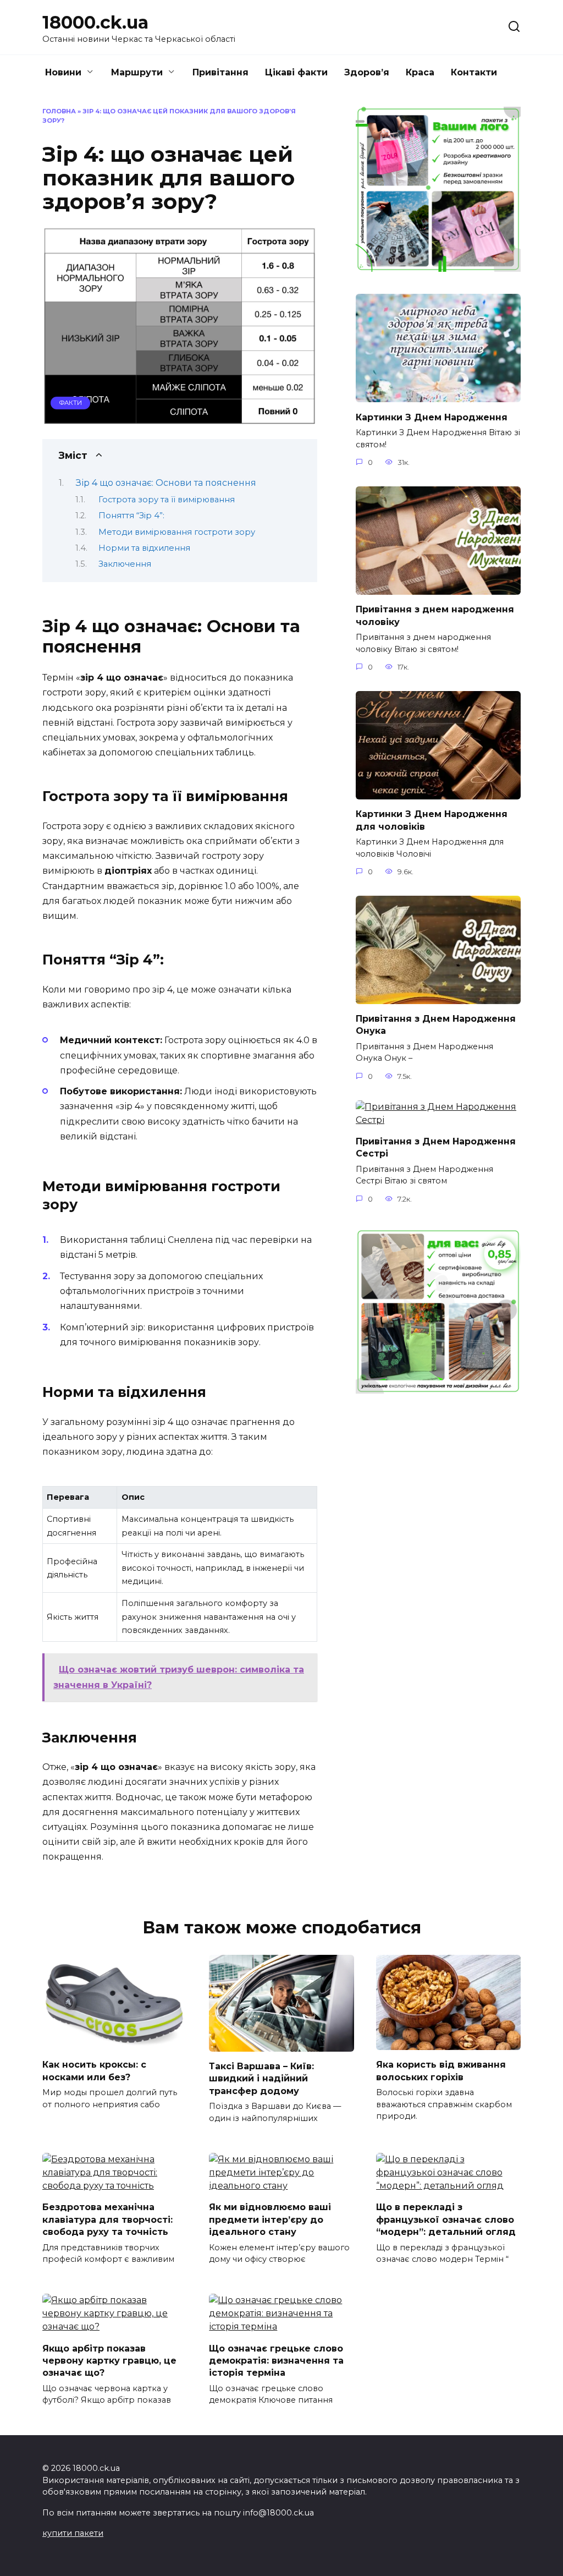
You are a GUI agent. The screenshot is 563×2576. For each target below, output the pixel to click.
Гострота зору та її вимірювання (167, 500)
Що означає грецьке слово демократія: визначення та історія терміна (276, 2360)
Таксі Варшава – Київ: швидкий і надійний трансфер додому (261, 2079)
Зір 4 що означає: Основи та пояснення (166, 483)
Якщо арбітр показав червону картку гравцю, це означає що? (109, 2360)
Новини (63, 72)
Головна (59, 111)
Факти (71, 403)
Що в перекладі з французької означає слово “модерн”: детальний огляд (446, 2219)
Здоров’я (367, 72)
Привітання (220, 72)
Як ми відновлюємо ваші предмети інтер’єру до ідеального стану (270, 2219)
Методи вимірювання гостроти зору (177, 532)
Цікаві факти (296, 72)
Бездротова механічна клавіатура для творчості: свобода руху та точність (107, 2219)
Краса (420, 72)
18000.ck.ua (95, 22)
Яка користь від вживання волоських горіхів (441, 2071)
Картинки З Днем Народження (432, 417)
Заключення (125, 564)
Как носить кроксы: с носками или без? (94, 2071)
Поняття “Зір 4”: (131, 516)
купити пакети (73, 2533)
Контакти (474, 72)
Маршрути (137, 72)
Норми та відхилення (144, 548)
